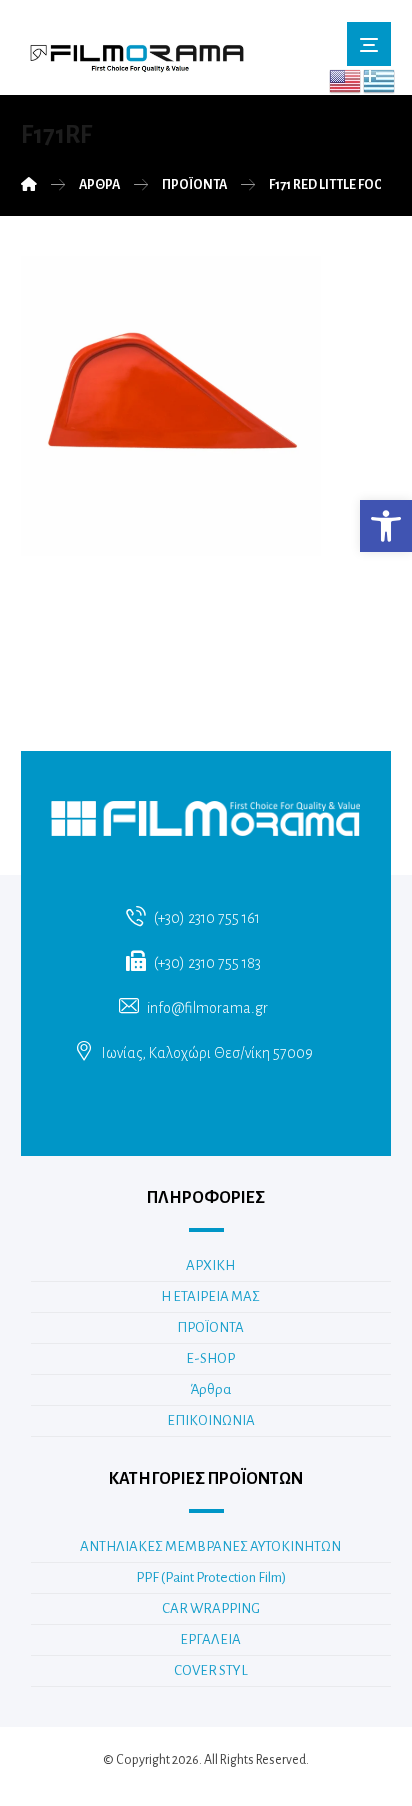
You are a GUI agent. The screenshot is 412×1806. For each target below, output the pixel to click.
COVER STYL (211, 1670)
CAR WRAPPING (211, 1608)
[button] (386, 526)
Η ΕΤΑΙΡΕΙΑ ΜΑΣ (210, 1296)
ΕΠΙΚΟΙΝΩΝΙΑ (211, 1420)
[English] (346, 80)
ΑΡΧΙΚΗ (210, 1265)
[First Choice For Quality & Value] (136, 52)
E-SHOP (210, 1358)
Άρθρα (210, 1389)
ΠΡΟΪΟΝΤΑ (210, 1327)
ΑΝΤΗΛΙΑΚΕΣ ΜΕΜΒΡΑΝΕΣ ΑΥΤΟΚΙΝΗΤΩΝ (210, 1546)
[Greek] (380, 80)
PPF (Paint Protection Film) (211, 1577)
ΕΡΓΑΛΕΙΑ (210, 1639)
